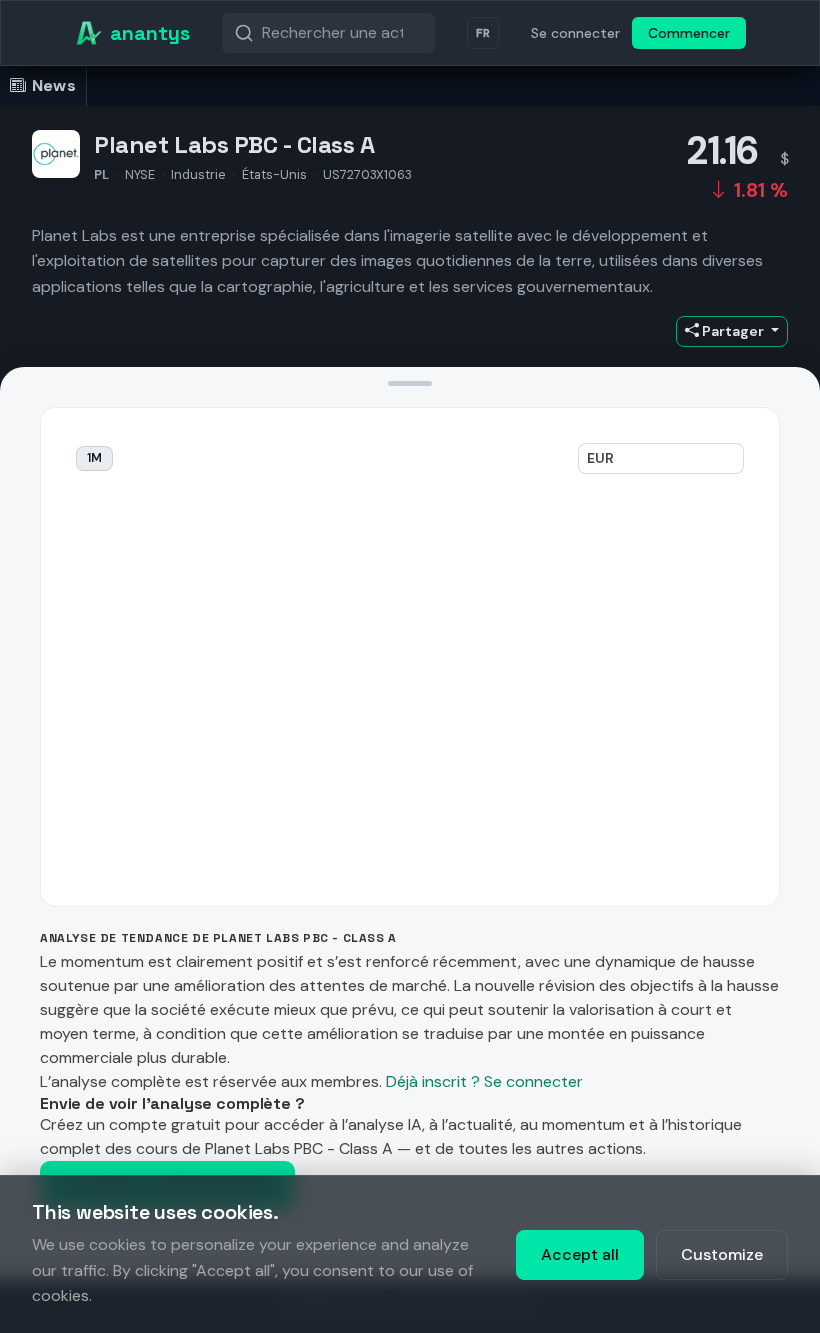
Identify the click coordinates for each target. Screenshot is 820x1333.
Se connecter (575, 33)
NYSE (140, 174)
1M (94, 458)
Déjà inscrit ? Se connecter (484, 1081)
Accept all (580, 1254)
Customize (722, 1254)
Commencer (689, 33)
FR (483, 33)
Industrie (198, 174)
